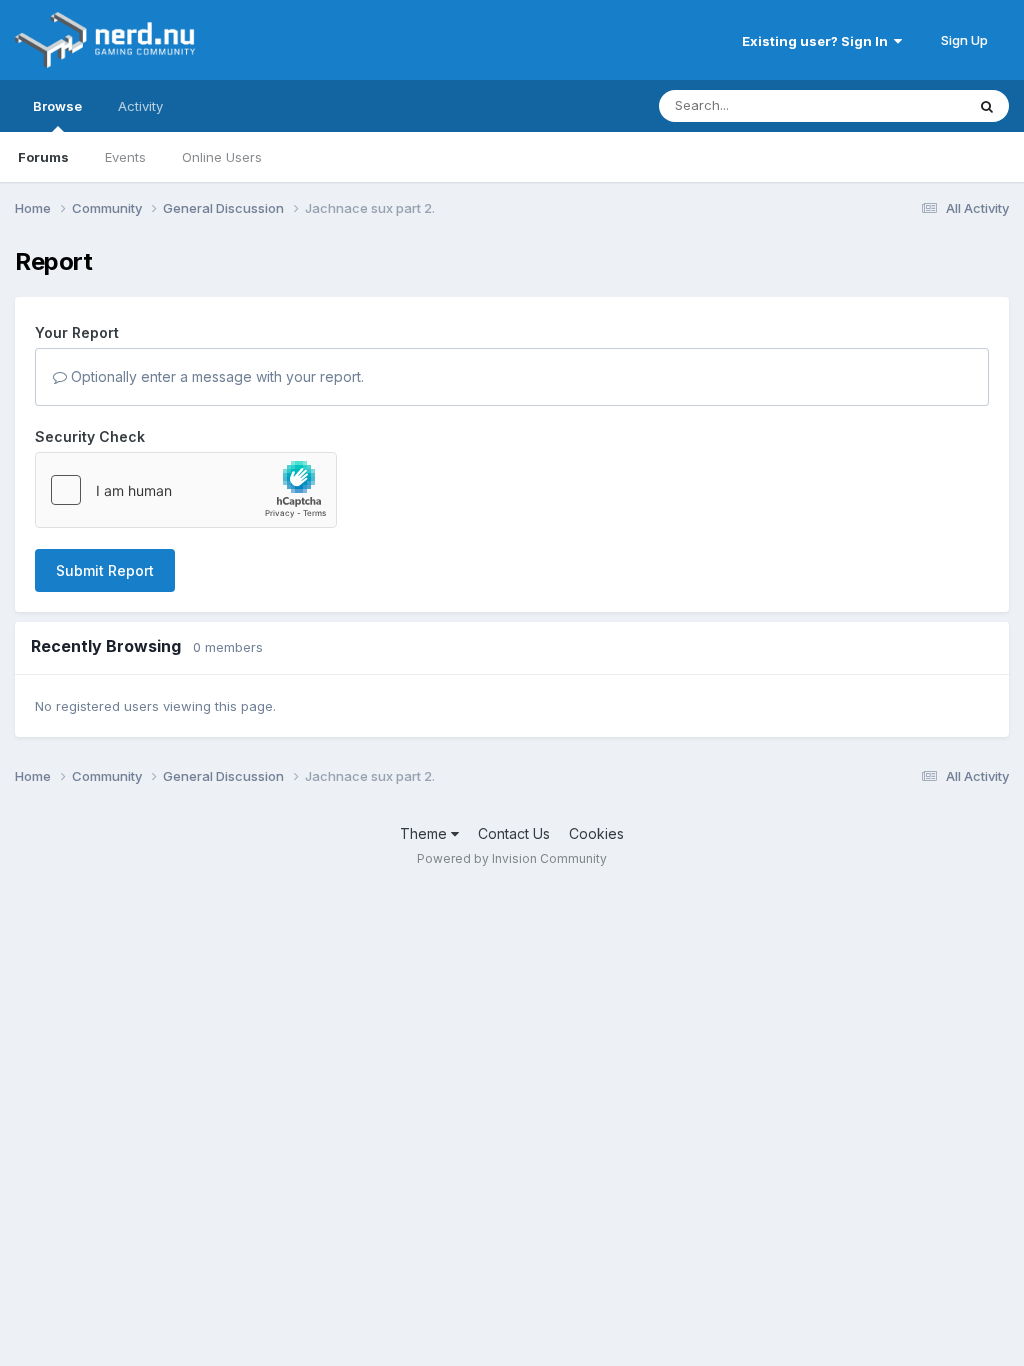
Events (125, 157)
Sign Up (964, 40)
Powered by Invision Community (512, 858)
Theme (425, 833)
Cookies (596, 833)
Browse (57, 106)
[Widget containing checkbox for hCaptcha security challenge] (186, 490)
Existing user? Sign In (818, 41)
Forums (43, 157)
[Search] (987, 106)
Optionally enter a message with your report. (215, 376)
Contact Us (514, 833)
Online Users (222, 157)
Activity (140, 106)
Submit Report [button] (105, 570)
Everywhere (903, 105)
